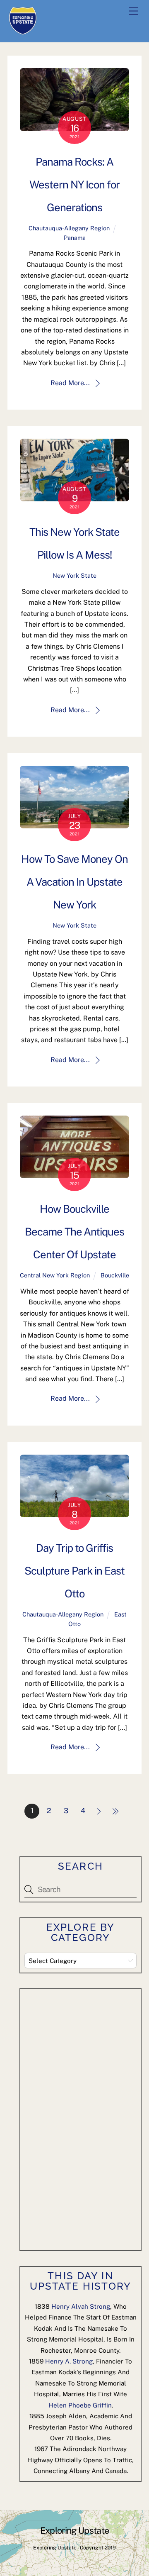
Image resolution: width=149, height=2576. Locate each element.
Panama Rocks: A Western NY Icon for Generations (75, 185)
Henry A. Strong (69, 2361)
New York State (74, 575)
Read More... (70, 383)
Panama (75, 238)
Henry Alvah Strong (81, 2306)
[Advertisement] (87, 2118)
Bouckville (115, 1275)
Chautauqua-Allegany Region (69, 228)
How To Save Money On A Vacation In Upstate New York (75, 882)
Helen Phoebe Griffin (80, 2405)
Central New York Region (55, 1275)
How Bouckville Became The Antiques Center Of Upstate (75, 1232)
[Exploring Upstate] (23, 32)
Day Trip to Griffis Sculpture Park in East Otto (74, 1571)
